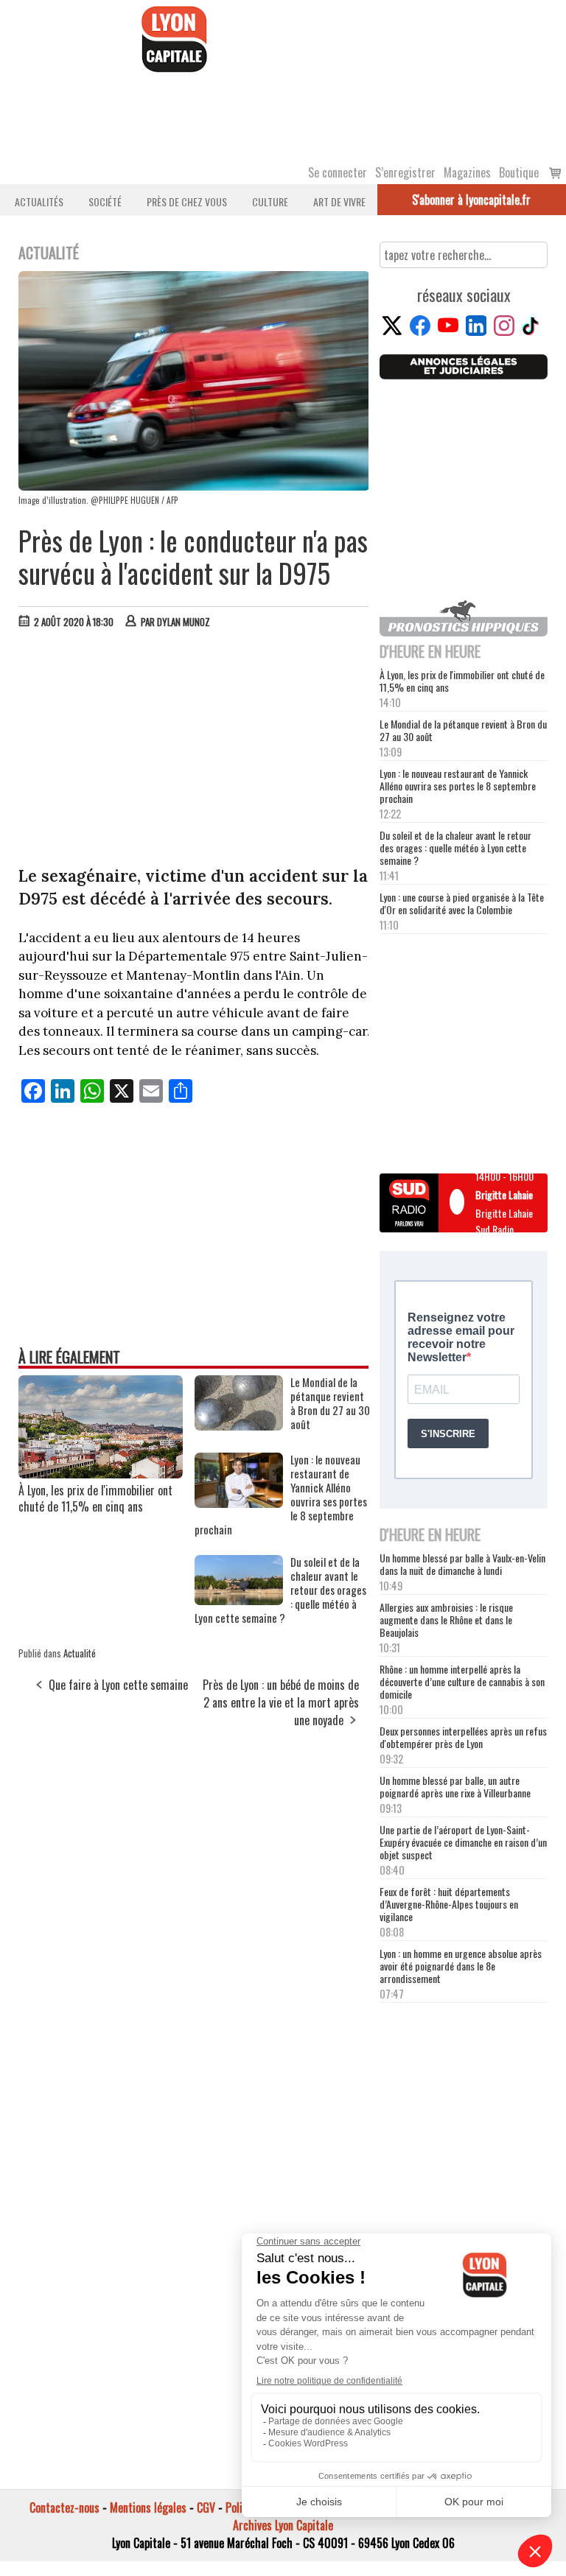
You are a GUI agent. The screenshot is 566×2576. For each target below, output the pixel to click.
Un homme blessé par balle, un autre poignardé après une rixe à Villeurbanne (455, 1786)
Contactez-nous (64, 2507)
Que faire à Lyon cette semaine (118, 1685)
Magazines (467, 172)
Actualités (39, 201)
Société (105, 201)
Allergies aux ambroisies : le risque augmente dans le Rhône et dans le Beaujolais (446, 1619)
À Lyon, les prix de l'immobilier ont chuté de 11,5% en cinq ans (95, 1498)
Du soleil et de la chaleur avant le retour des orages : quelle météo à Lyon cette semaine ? (455, 847)
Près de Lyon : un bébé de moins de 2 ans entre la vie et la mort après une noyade (281, 1702)
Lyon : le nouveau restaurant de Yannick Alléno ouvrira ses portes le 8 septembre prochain (458, 786)
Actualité (80, 1653)
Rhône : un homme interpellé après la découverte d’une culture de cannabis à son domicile (462, 1681)
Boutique (519, 172)
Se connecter (338, 172)
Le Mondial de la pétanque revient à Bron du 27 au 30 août (463, 730)
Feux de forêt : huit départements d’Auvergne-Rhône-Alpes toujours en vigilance (449, 1904)
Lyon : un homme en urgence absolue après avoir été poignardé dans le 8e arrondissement (461, 1966)
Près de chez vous (187, 201)
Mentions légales (148, 2507)
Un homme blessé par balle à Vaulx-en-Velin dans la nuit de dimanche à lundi (462, 1564)
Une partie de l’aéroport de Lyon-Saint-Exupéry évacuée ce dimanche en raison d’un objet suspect (463, 1842)
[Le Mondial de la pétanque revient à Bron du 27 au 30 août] (239, 1425)
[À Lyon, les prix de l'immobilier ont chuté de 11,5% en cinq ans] (101, 1473)
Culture (270, 201)
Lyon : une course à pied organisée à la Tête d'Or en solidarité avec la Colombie (462, 903)
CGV (206, 2507)
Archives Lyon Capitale (283, 2525)
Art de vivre (339, 201)
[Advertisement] (194, 751)
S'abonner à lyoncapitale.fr (471, 200)
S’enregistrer (405, 172)
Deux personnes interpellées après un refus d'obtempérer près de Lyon (463, 1737)
